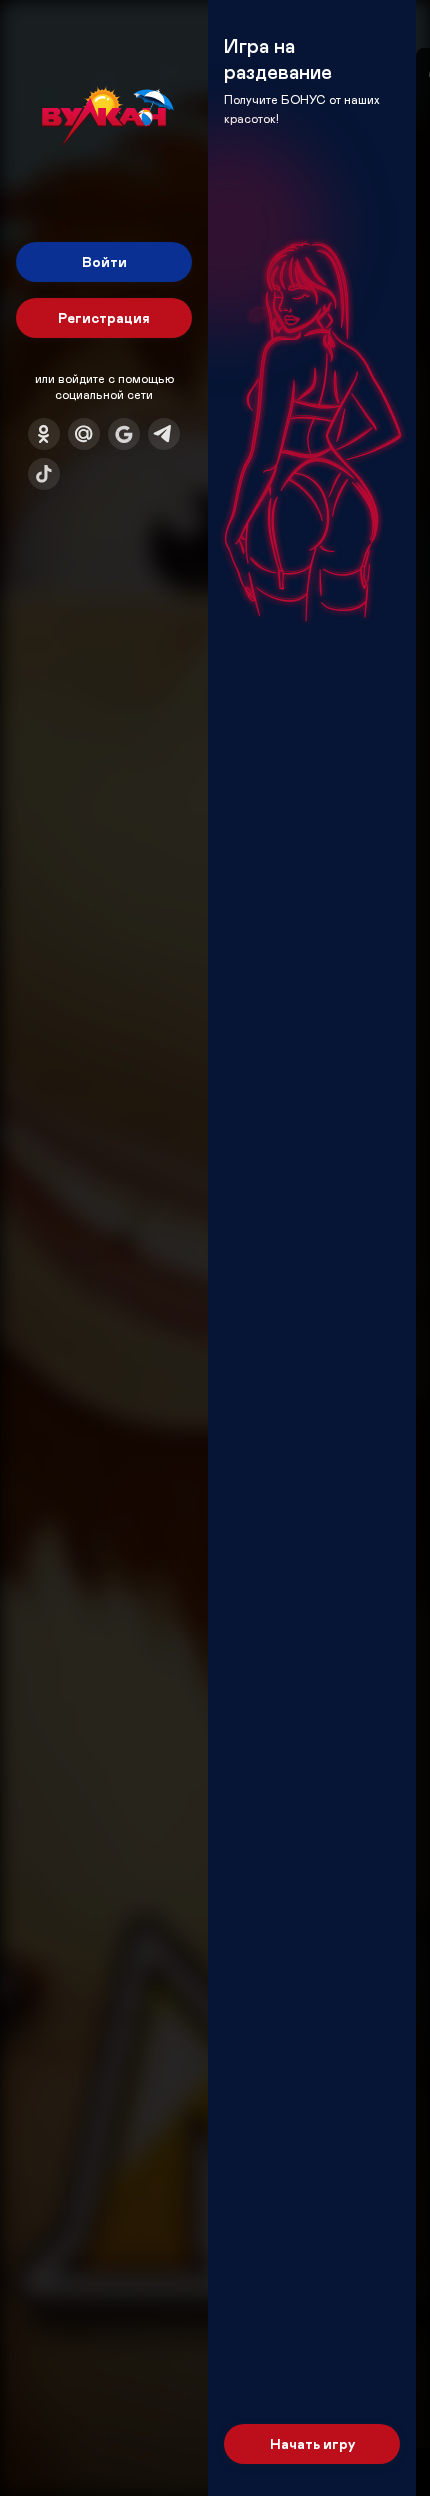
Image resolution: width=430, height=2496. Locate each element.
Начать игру (312, 2443)
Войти (104, 261)
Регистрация (104, 317)
